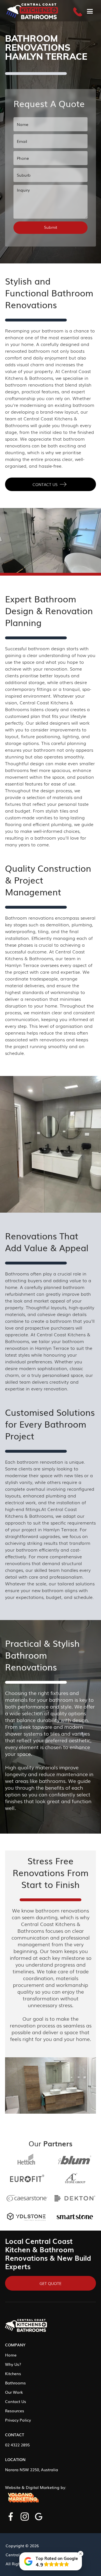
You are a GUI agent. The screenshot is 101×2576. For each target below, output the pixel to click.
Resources (15, 2411)
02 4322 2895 (17, 2445)
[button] (90, 11)
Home (11, 2355)
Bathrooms (15, 2383)
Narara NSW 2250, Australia (32, 2470)
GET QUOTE (50, 2283)
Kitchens (13, 2373)
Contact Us (16, 2401)
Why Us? (13, 2364)
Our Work (14, 2392)
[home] (32, 11)
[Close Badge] (81, 2554)
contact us (45, 484)
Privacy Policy (18, 2420)
